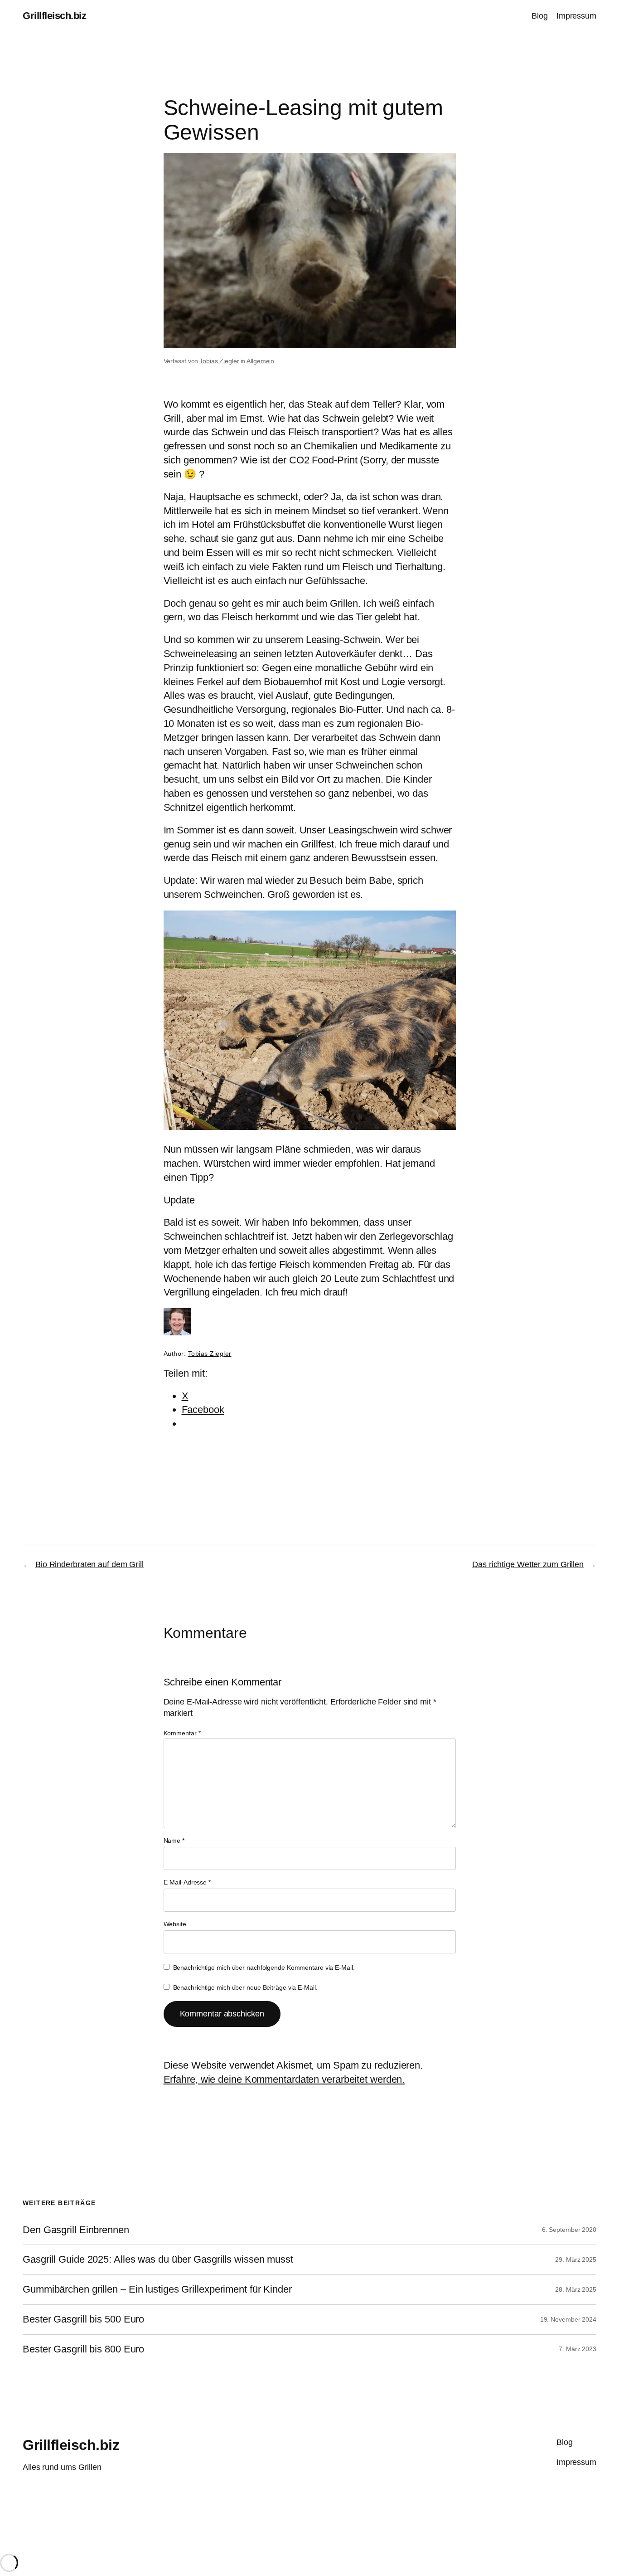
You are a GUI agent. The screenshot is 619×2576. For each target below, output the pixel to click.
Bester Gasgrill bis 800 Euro (83, 2349)
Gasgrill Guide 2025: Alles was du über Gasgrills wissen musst (158, 2259)
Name (174, 1841)
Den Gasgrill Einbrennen (76, 2230)
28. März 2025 (576, 2289)
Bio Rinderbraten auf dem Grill (89, 1564)
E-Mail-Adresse (187, 1882)
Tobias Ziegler (219, 361)
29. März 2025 (576, 2259)
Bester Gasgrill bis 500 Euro (83, 2319)
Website (175, 1924)
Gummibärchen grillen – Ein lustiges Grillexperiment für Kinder (157, 2289)
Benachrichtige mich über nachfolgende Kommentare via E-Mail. (264, 1967)
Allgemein (260, 361)
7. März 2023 (578, 2349)
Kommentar (182, 1733)
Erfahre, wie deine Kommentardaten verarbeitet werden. (284, 2079)
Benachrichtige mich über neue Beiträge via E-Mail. (245, 1987)
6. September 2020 (569, 2230)
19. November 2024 (568, 2319)
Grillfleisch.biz (54, 16)
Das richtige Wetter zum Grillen (528, 1564)
